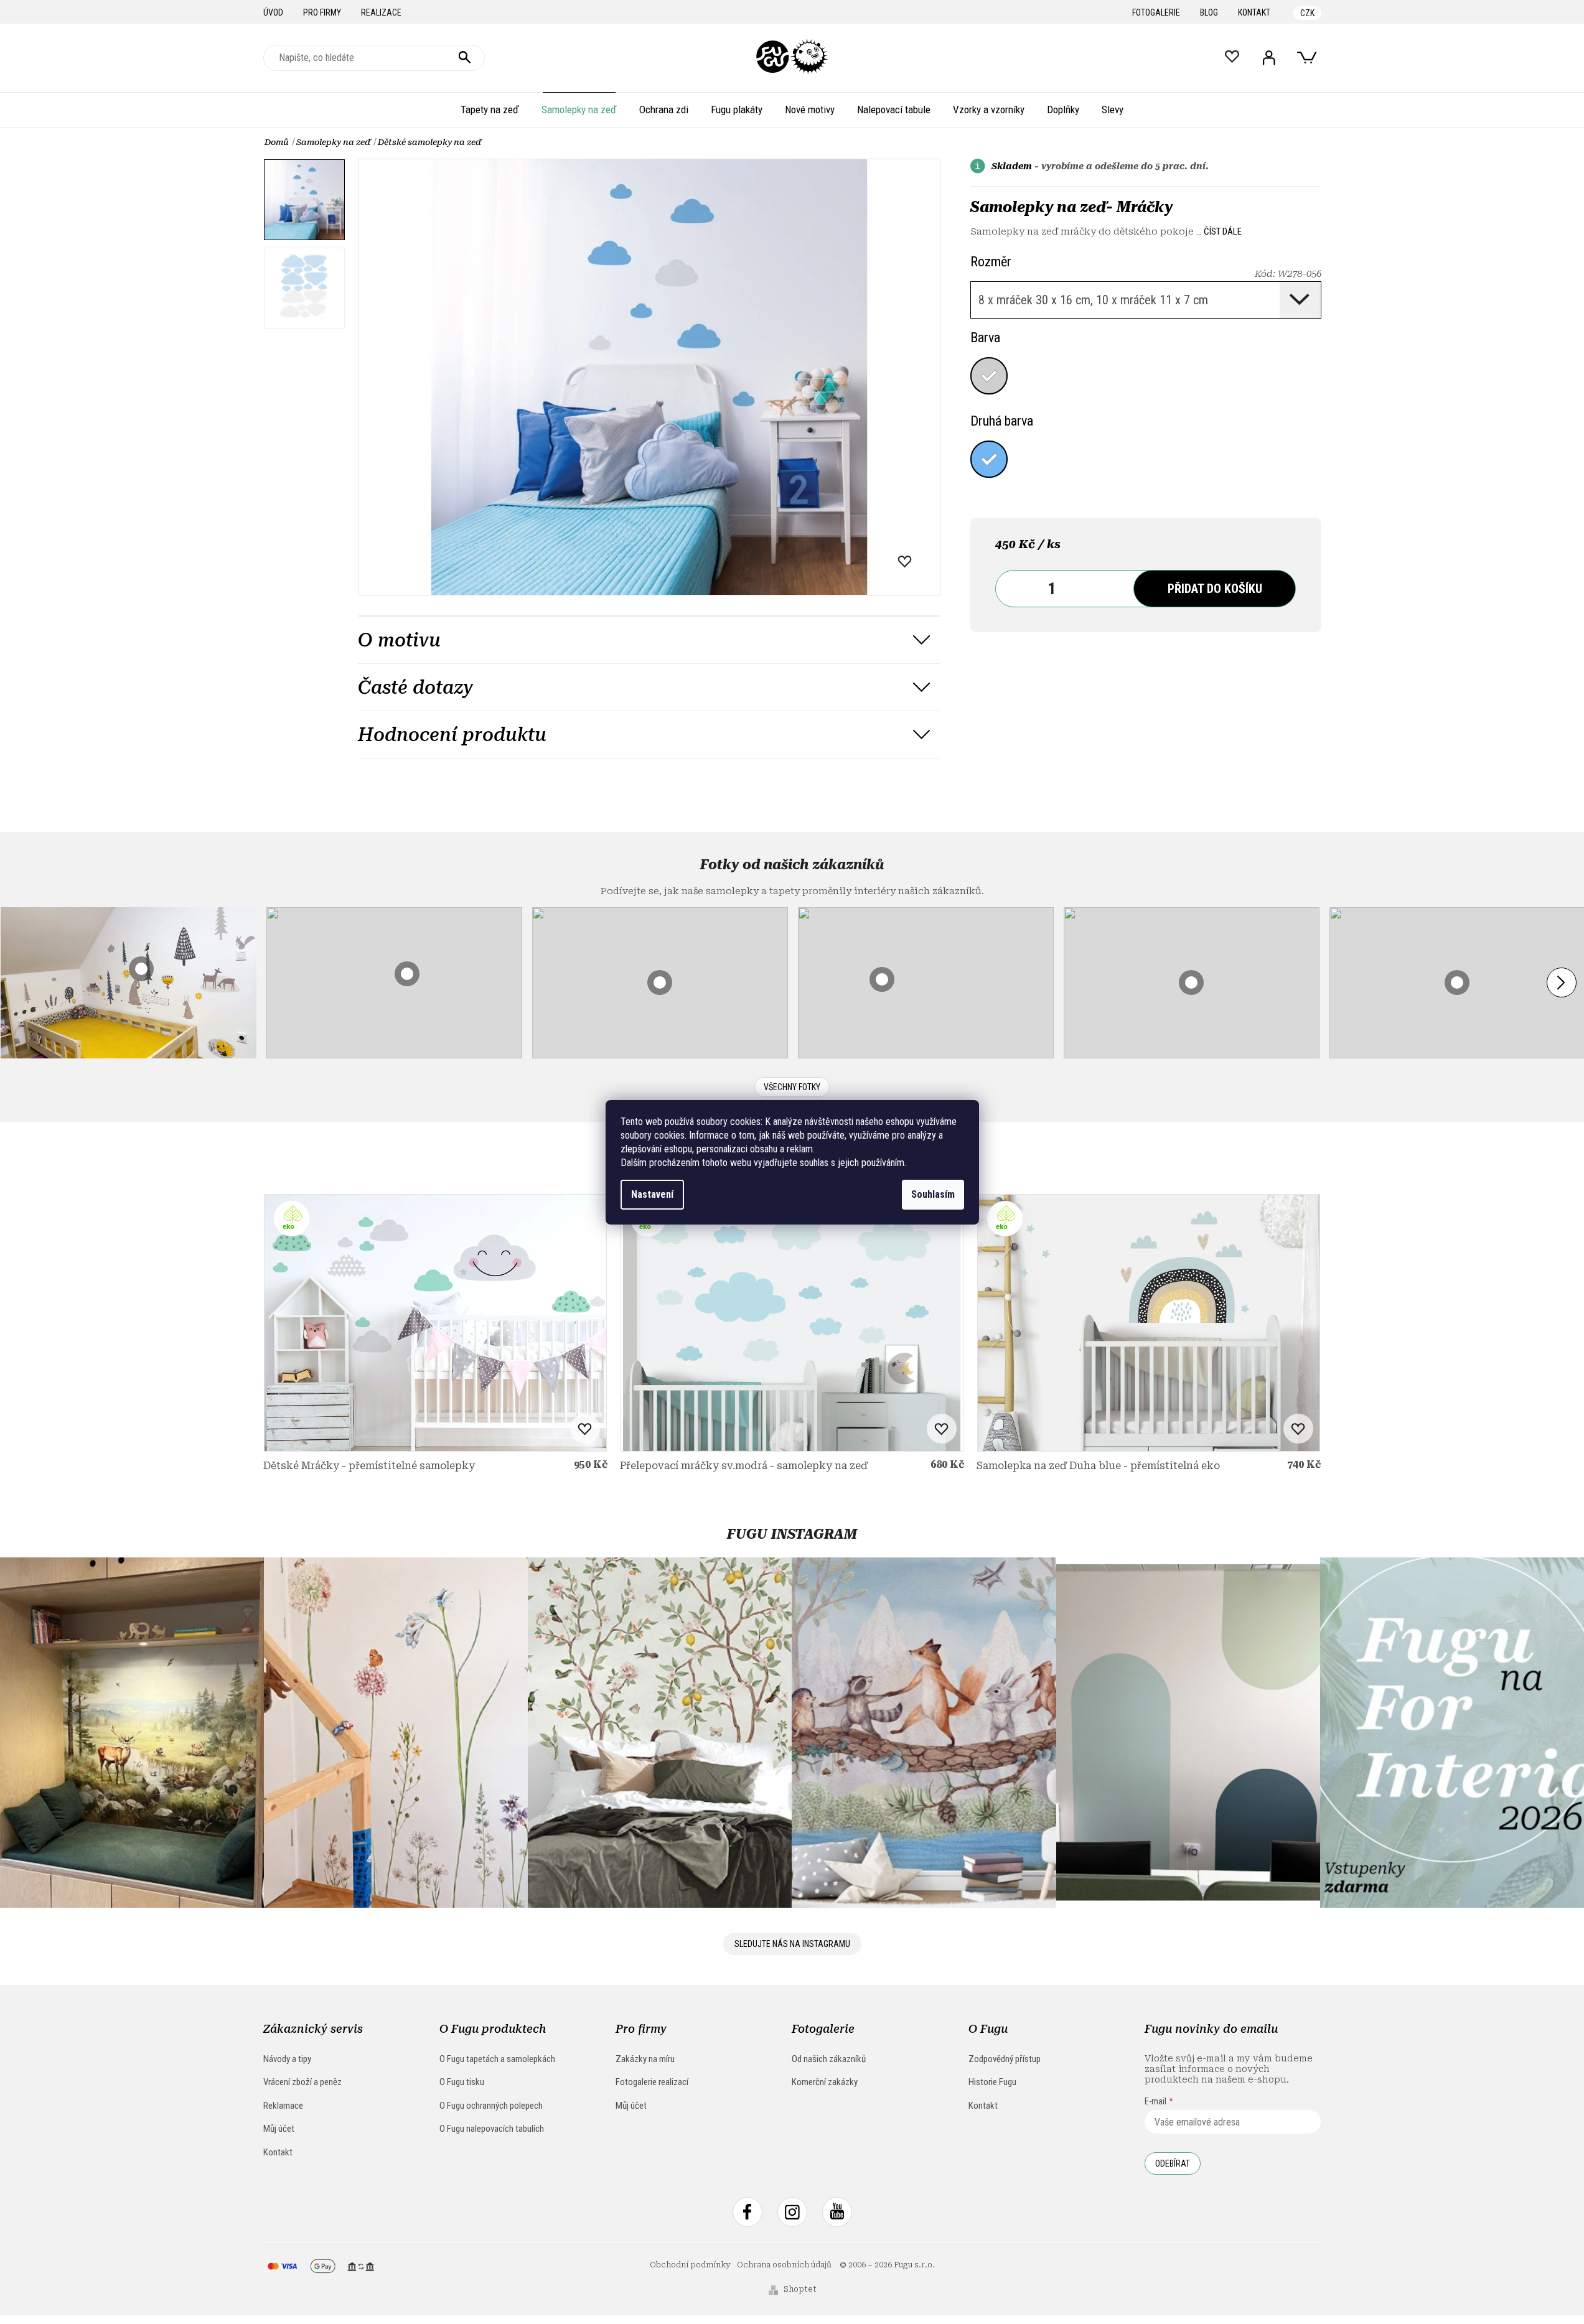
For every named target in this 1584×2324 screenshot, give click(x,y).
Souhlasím (933, 1194)
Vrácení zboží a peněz (302, 2082)
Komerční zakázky (825, 2082)
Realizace (381, 12)
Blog (1209, 12)
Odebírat (1173, 2163)
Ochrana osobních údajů (784, 2265)
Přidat (1215, 589)
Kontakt (1254, 12)
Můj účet (279, 2129)
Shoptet (800, 2289)
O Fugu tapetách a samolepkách (497, 2059)
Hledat (465, 58)
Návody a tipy (287, 2059)
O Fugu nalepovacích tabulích (492, 2129)
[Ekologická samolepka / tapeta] (435, 1323)
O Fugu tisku (462, 2082)
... (1219, 231)
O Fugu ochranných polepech (491, 2106)
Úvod (273, 12)
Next (1562, 982)
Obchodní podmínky (690, 2265)
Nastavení (652, 1194)
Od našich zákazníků (829, 2059)
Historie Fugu (992, 2082)
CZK (1307, 13)
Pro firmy (322, 12)
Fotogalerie (1156, 12)
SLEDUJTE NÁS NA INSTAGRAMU (792, 1944)
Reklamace (283, 2106)
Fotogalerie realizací (652, 2082)
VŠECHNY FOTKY (792, 1087)
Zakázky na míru (645, 2059)
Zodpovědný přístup (1005, 2059)
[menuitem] (490, 110)
